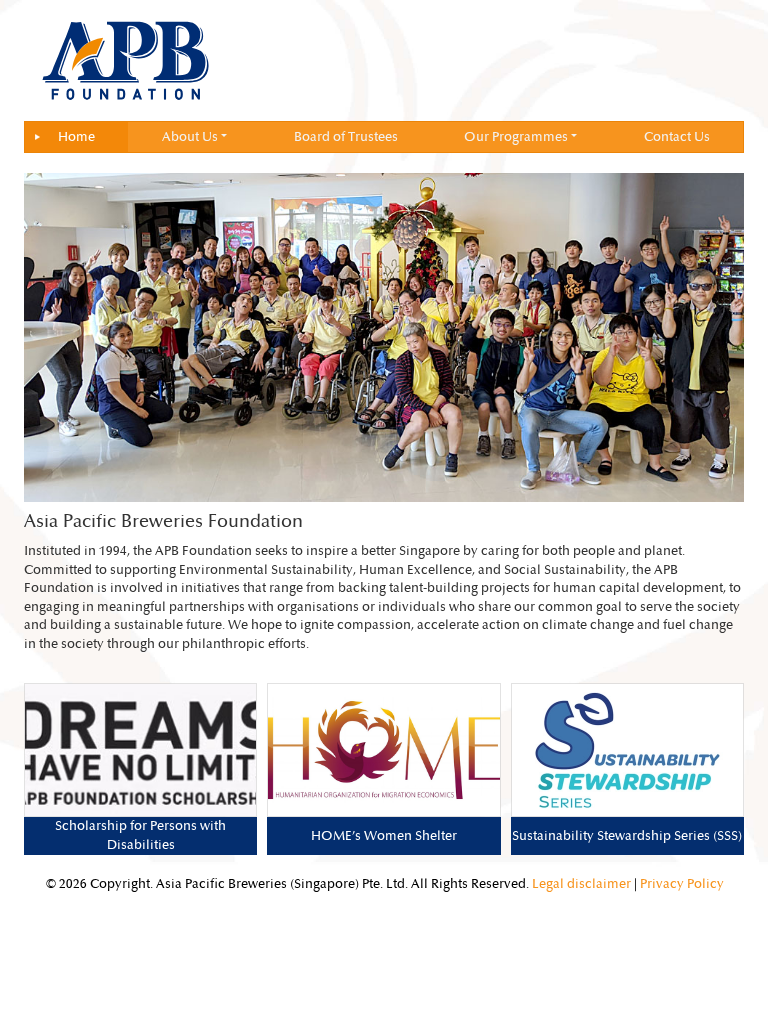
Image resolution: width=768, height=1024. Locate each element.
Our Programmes (516, 137)
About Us (190, 137)
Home (76, 137)
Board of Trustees (346, 137)
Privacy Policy (682, 884)
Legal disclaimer (581, 884)
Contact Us (677, 137)
